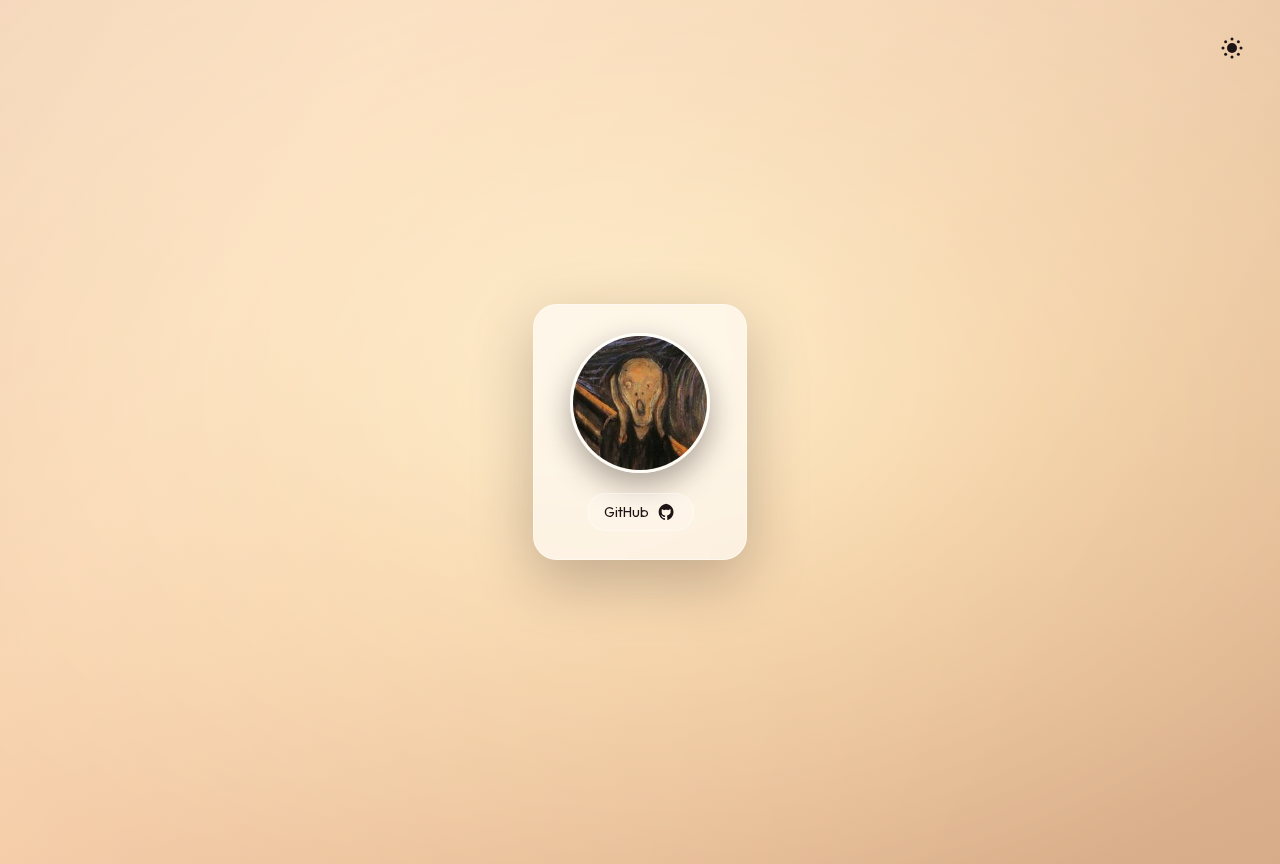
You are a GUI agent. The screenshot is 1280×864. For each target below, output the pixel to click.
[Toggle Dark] (1232, 48)
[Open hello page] (640, 405)
